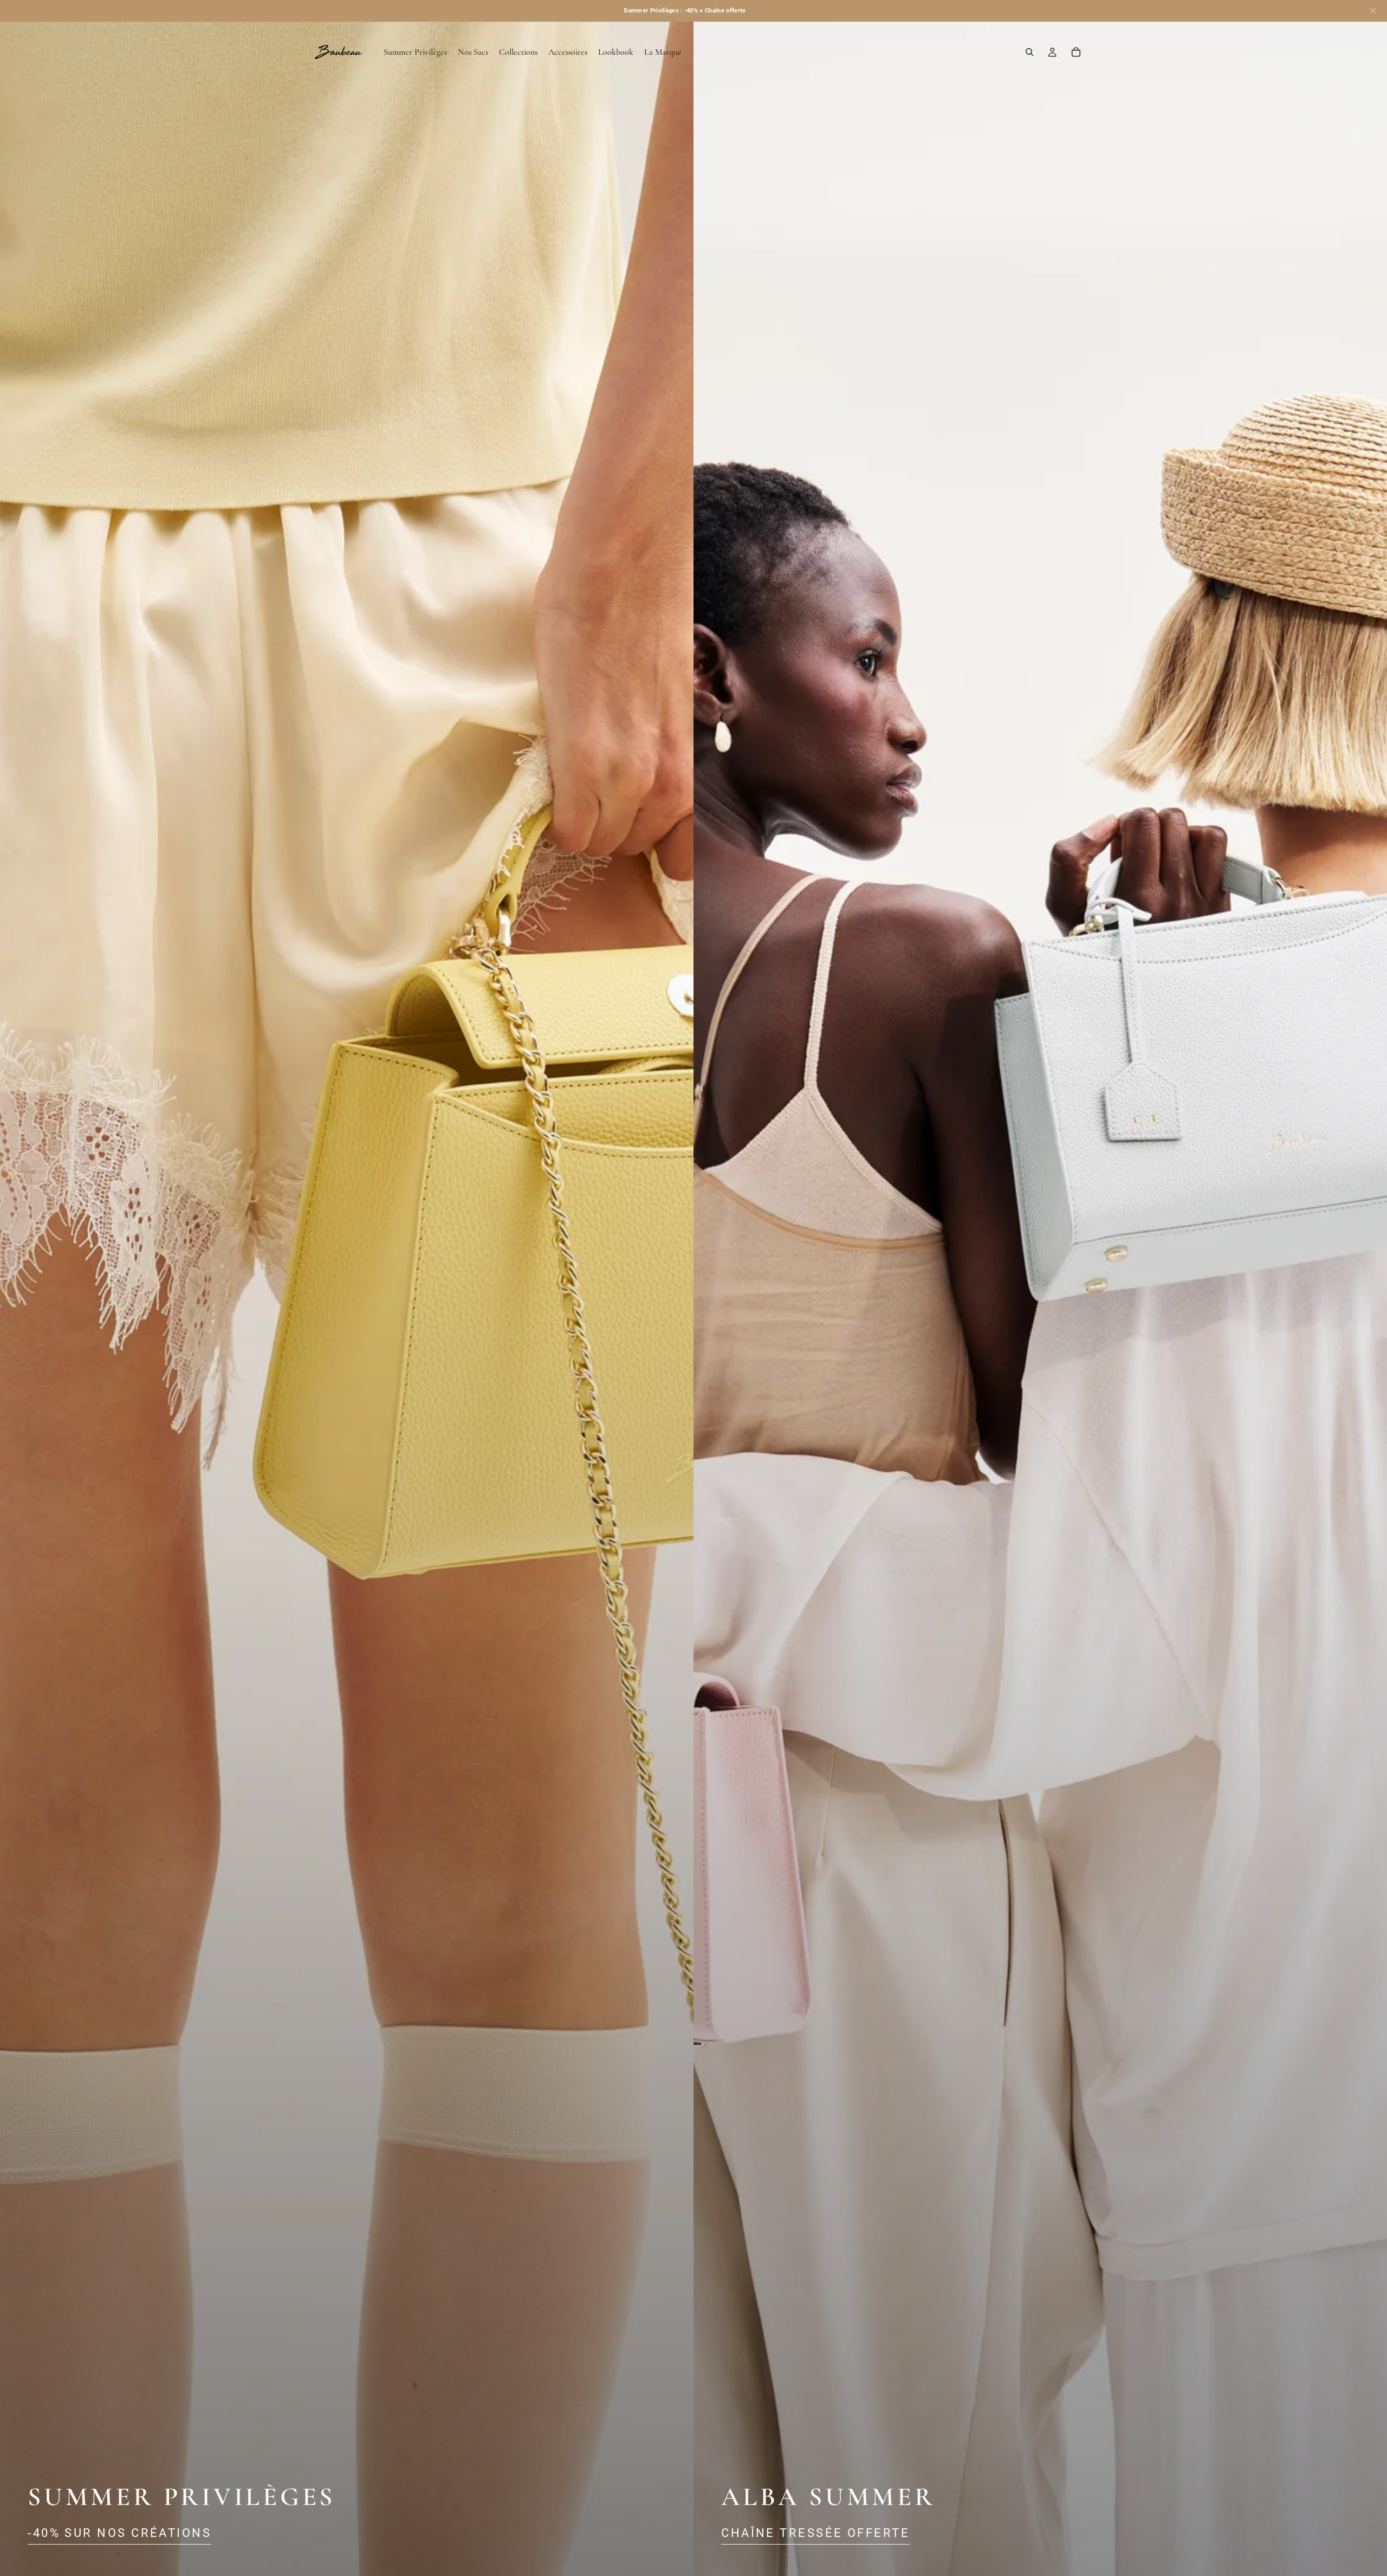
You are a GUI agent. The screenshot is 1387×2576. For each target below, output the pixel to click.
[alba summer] (1040, 1288)
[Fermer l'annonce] (1373, 11)
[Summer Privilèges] (347, 1288)
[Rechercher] (1029, 52)
